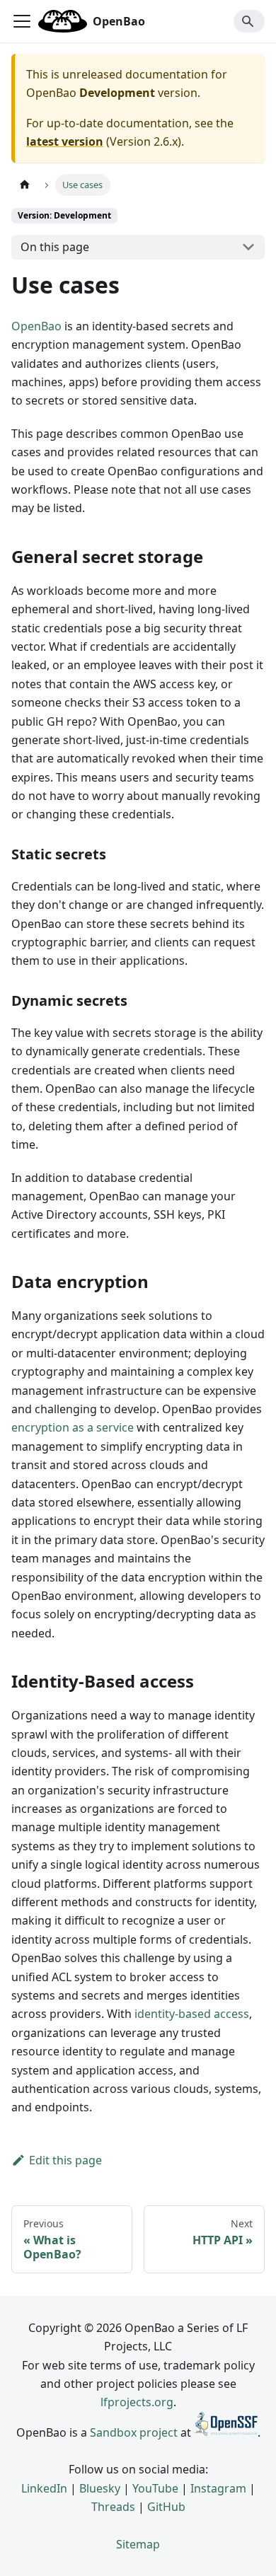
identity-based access (192, 2014)
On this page (55, 247)
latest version (65, 141)
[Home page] (25, 185)
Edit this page (65, 2160)
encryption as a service (73, 1427)
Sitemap (138, 2544)
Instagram (218, 2488)
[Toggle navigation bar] (22, 21)
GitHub (166, 2507)
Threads (113, 2507)
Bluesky (100, 2488)
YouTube (155, 2488)
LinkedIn (44, 2488)
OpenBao (36, 326)
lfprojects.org (137, 2402)
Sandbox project (134, 2432)
